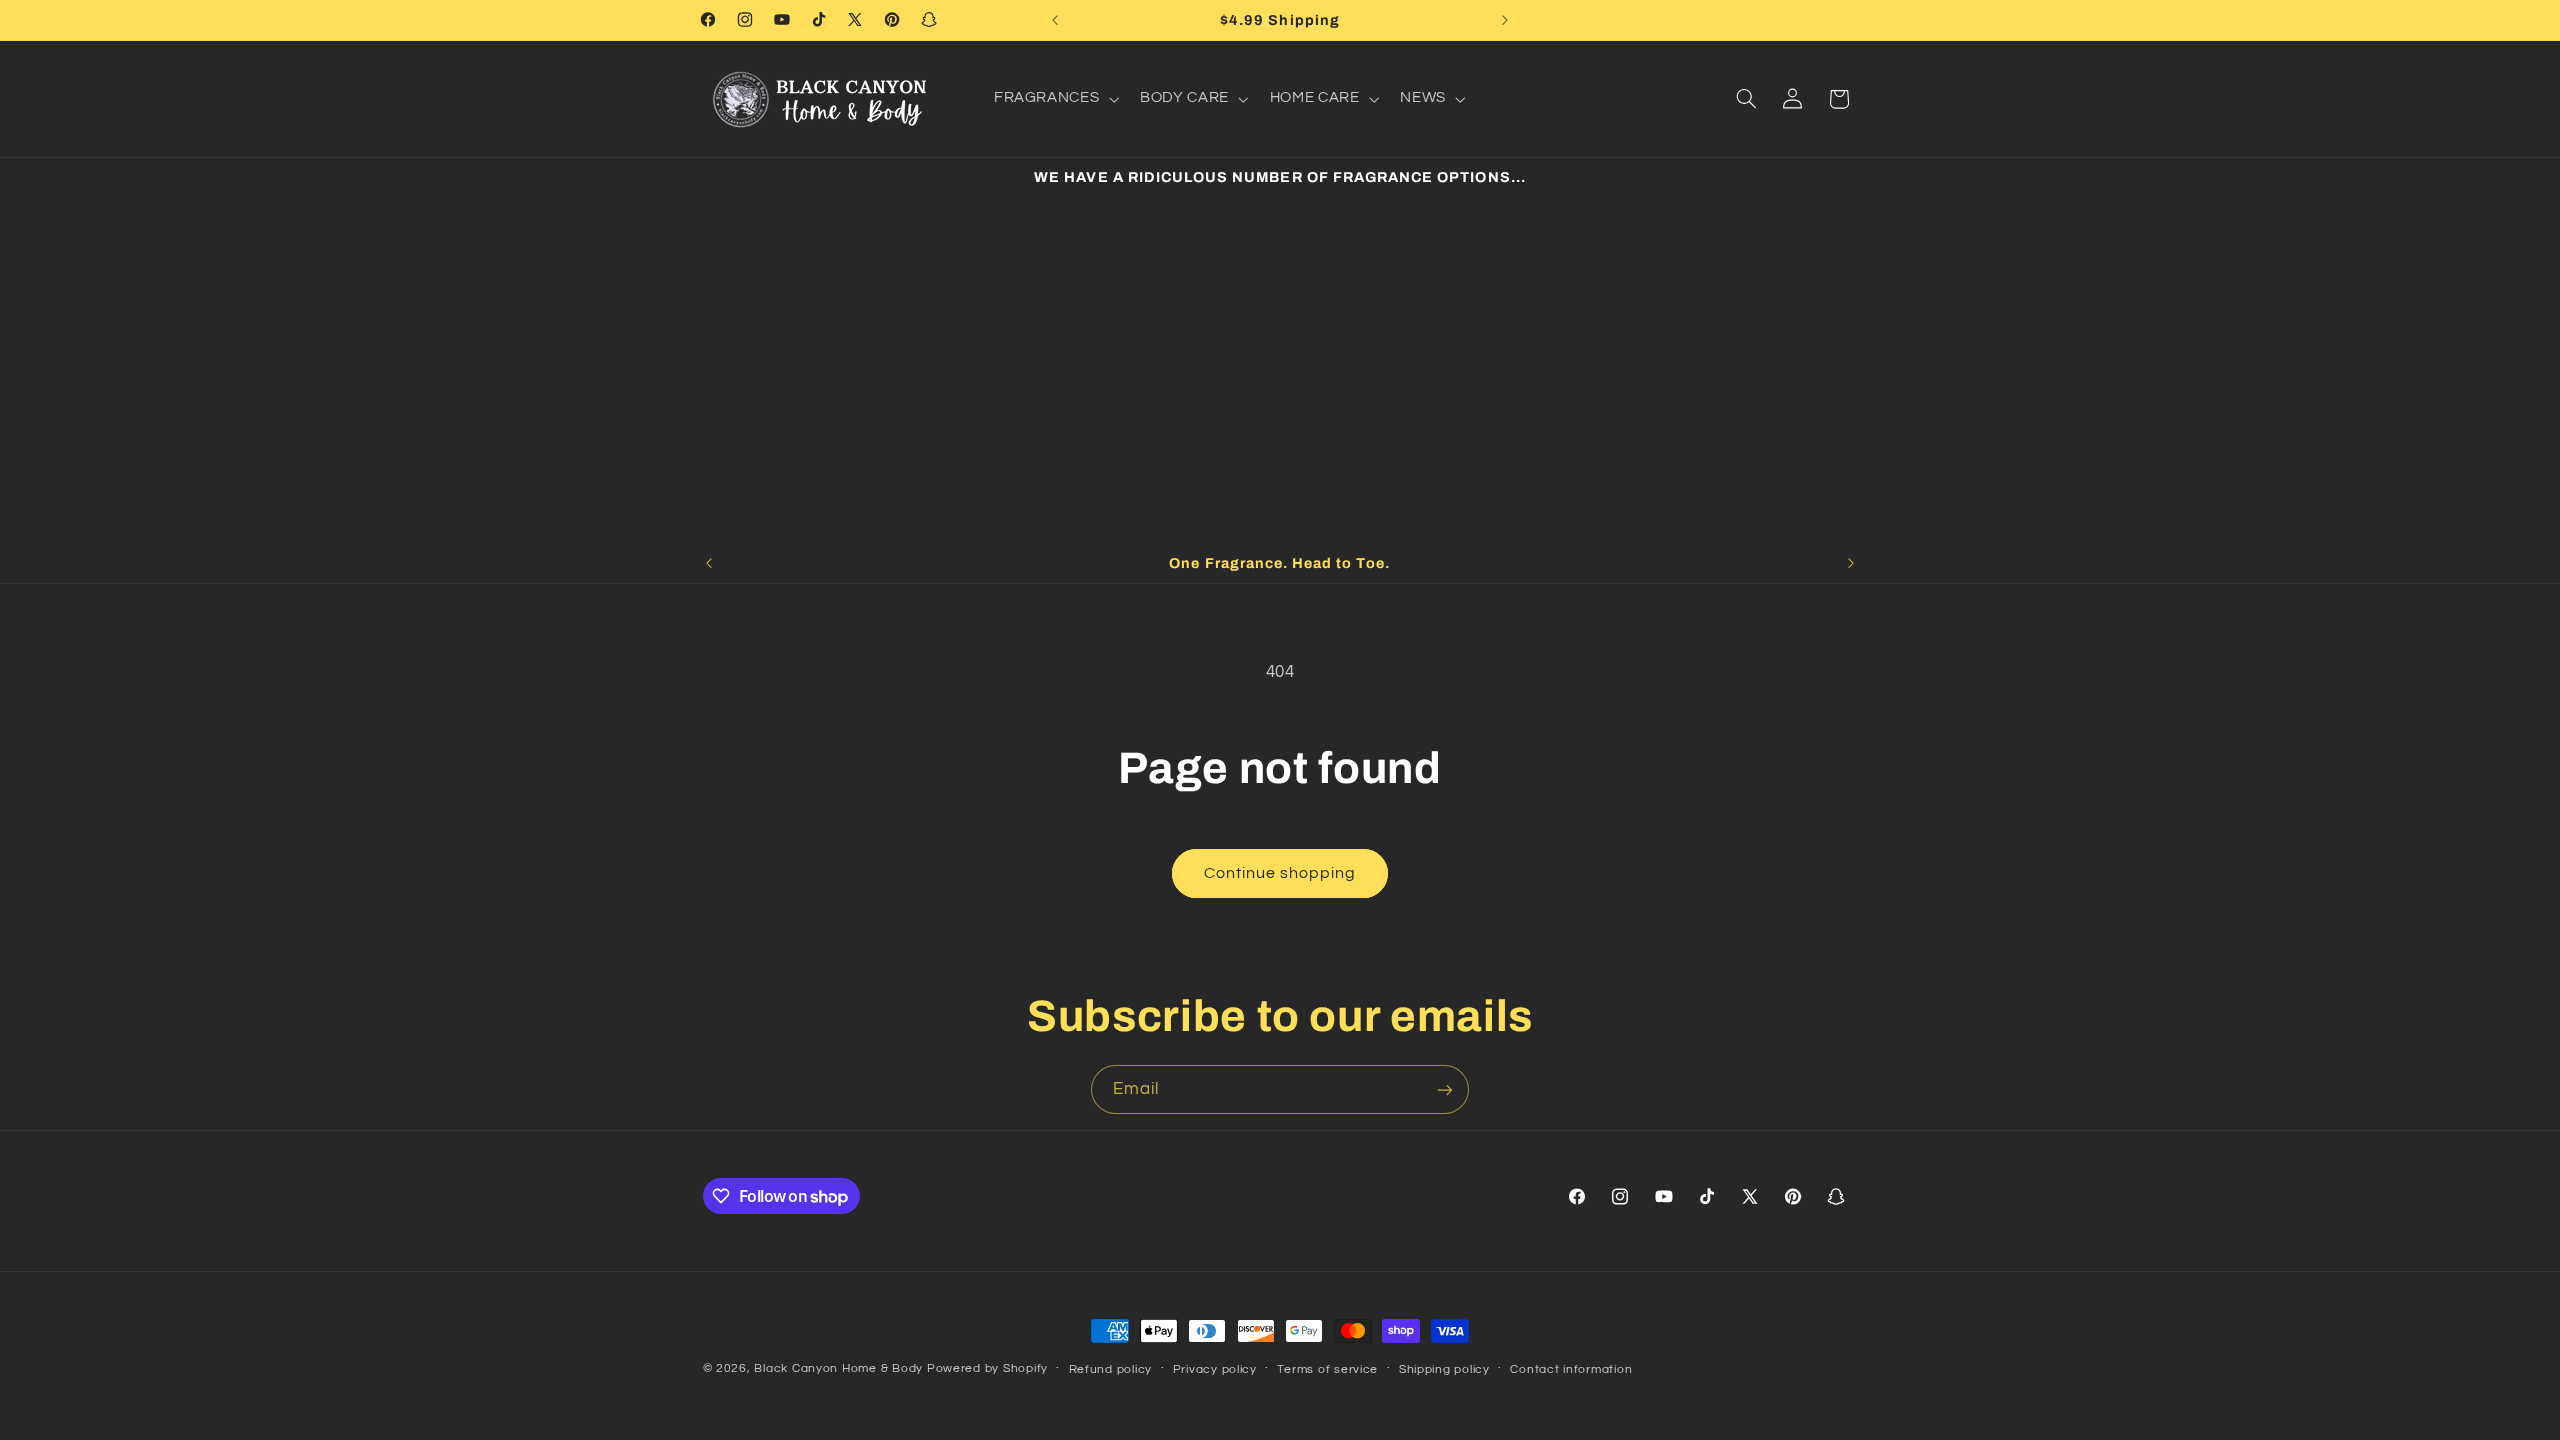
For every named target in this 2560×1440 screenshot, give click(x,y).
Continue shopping (1280, 873)
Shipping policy (1444, 1369)
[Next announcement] (1505, 20)
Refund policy (1111, 1369)
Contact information (1571, 1369)
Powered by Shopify (987, 1368)
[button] (1054, 99)
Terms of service (1327, 1369)
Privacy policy (1215, 1369)
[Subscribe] (1445, 1089)
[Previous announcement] (1055, 20)
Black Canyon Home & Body (838, 1368)
